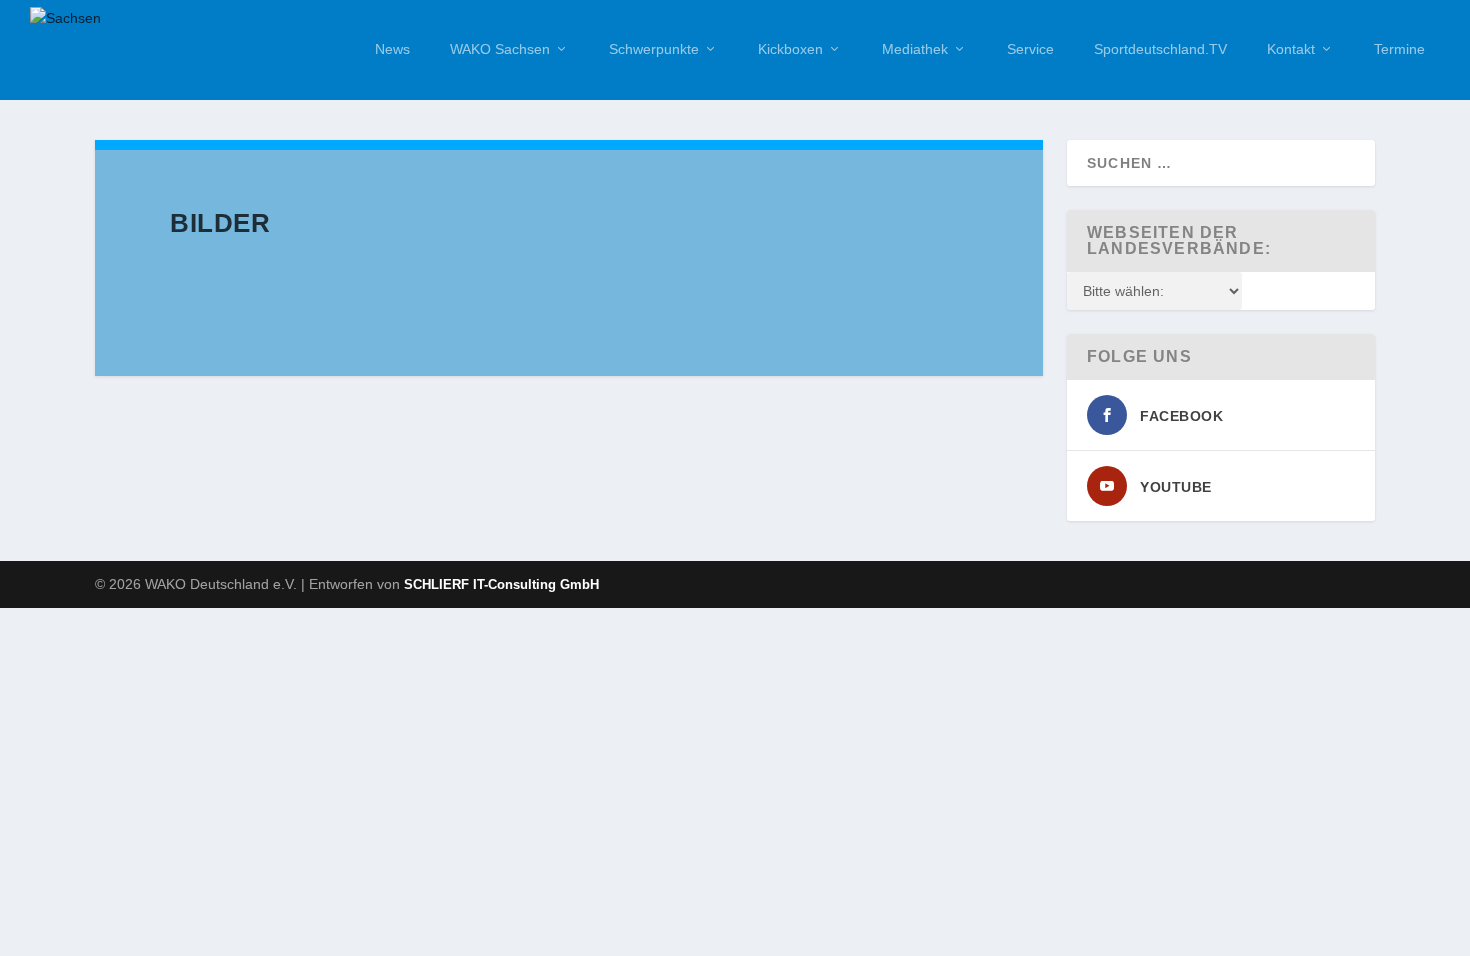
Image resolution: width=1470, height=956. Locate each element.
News (392, 49)
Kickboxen (790, 49)
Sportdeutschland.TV (1160, 49)
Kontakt (1291, 49)
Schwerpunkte (654, 49)
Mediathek (915, 49)
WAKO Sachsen (500, 49)
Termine (1399, 49)
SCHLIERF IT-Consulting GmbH (501, 584)
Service (1030, 49)
